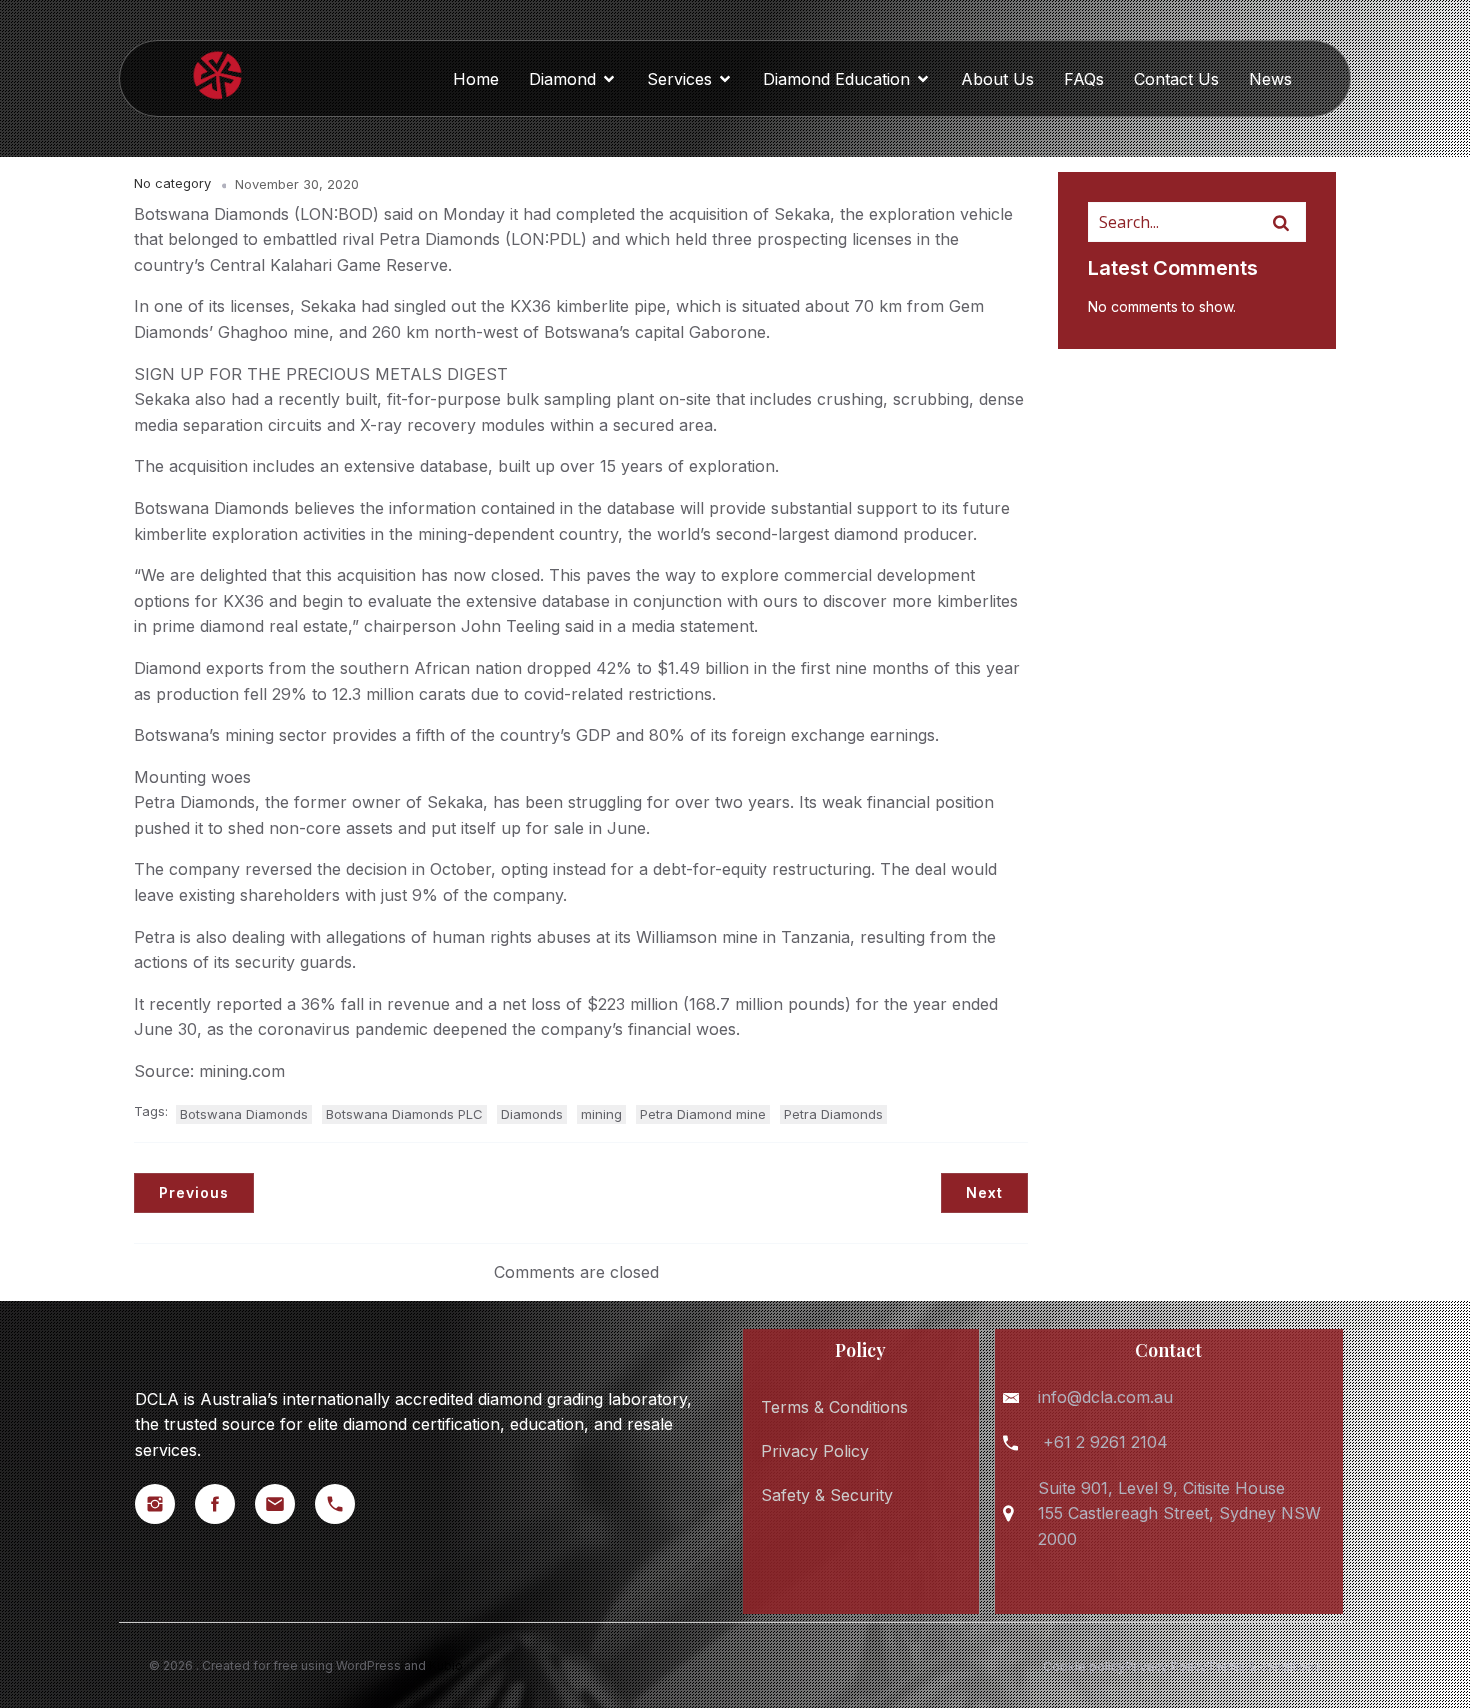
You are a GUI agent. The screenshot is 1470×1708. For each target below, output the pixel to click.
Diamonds (532, 1114)
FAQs (1084, 79)
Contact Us (1176, 79)
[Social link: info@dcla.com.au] (285, 1504)
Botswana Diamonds (244, 1114)
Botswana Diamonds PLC (404, 1114)
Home (476, 79)
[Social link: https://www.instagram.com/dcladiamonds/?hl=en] (165, 1504)
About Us (997, 79)
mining (601, 1114)
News (1270, 79)
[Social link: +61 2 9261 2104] (345, 1504)
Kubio (446, 1665)
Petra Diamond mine (703, 1114)
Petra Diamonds (833, 1114)
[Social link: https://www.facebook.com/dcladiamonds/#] (225, 1504)
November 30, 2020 (297, 184)
